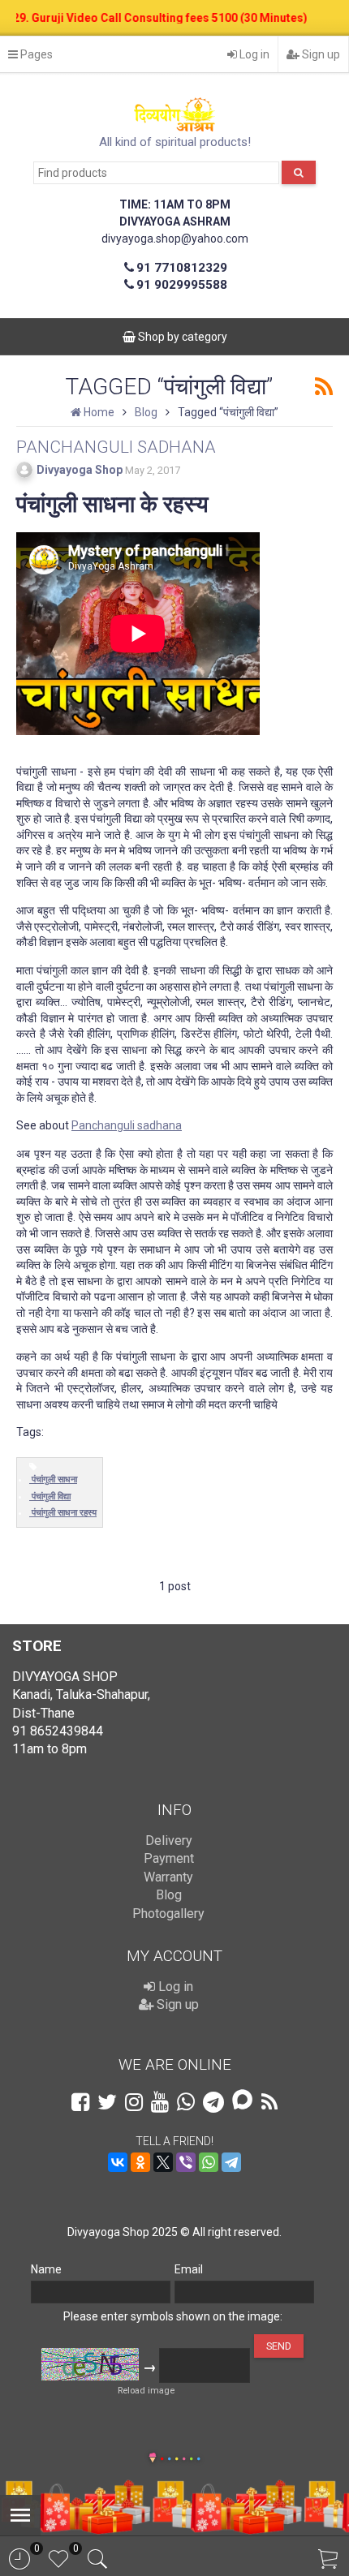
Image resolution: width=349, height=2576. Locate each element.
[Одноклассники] (140, 2162)
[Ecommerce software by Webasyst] (180, 2456)
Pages (35, 54)
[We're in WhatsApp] (186, 2102)
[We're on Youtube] (160, 2102)
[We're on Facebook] (80, 2102)
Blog (169, 1895)
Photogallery (168, 1914)
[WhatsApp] (209, 2162)
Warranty (168, 1877)
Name (46, 2269)
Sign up (320, 54)
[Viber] (186, 2162)
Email (189, 2269)
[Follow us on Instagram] (134, 2102)
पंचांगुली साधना (54, 1479)
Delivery (169, 1841)
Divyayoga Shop (80, 470)
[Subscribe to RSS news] (269, 2102)
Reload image (146, 2391)
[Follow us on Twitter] (107, 2102)
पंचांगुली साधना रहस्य (64, 1513)
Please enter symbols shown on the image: (173, 2316)
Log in (253, 54)
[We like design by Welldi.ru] (153, 2459)
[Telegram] (231, 2162)
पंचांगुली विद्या (51, 1497)
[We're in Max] (242, 2101)
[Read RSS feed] (324, 387)
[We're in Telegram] (213, 2102)
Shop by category (181, 337)
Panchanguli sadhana (127, 1125)
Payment (169, 1858)
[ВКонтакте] (118, 2162)
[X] (163, 2162)
